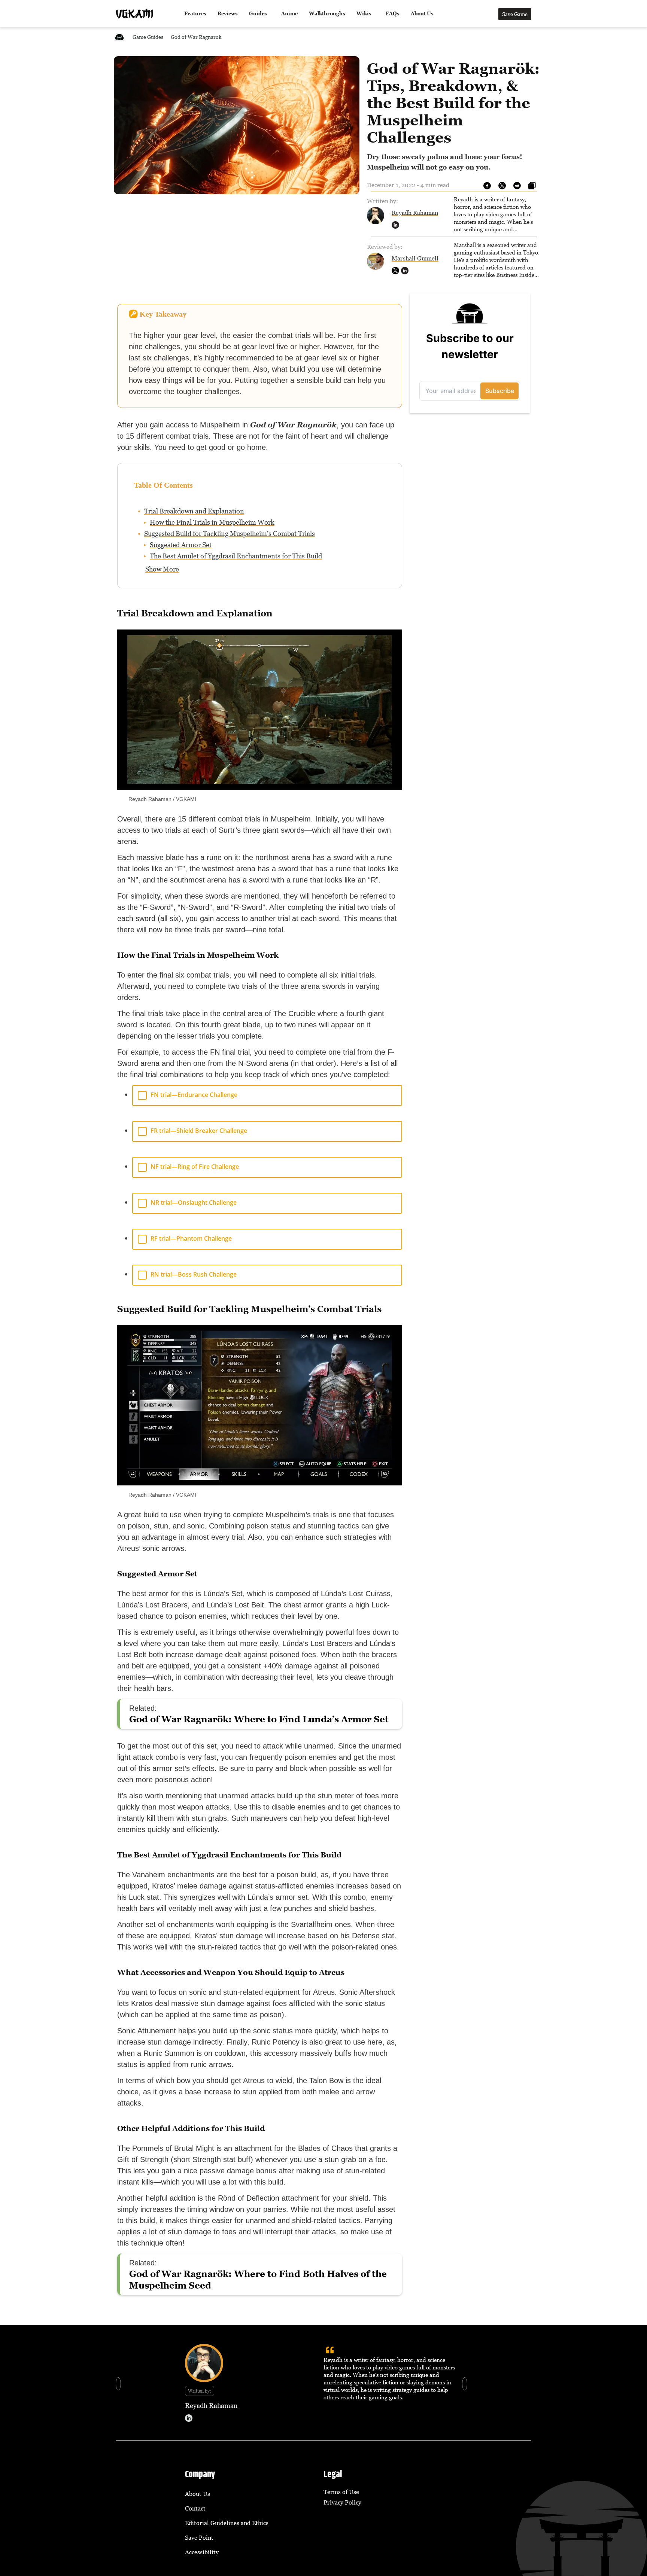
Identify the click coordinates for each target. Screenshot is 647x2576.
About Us (422, 14)
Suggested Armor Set (181, 545)
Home (119, 37)
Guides (258, 14)
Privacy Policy (342, 2502)
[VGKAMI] (134, 14)
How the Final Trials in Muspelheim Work (212, 522)
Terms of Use (341, 2492)
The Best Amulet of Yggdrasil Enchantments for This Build (236, 556)
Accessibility (202, 2552)
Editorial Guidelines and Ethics (227, 2523)
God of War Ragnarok (196, 37)
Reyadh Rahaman (415, 213)
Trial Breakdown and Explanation (194, 511)
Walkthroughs (327, 14)
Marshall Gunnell (415, 258)
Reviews (228, 14)
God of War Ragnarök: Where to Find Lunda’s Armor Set (259, 1719)
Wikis (364, 14)
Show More (162, 569)
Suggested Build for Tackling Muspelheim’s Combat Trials (230, 534)
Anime (289, 14)
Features (195, 14)
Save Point (199, 2537)
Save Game (515, 14)
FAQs (393, 14)
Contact (195, 2508)
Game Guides (148, 37)
